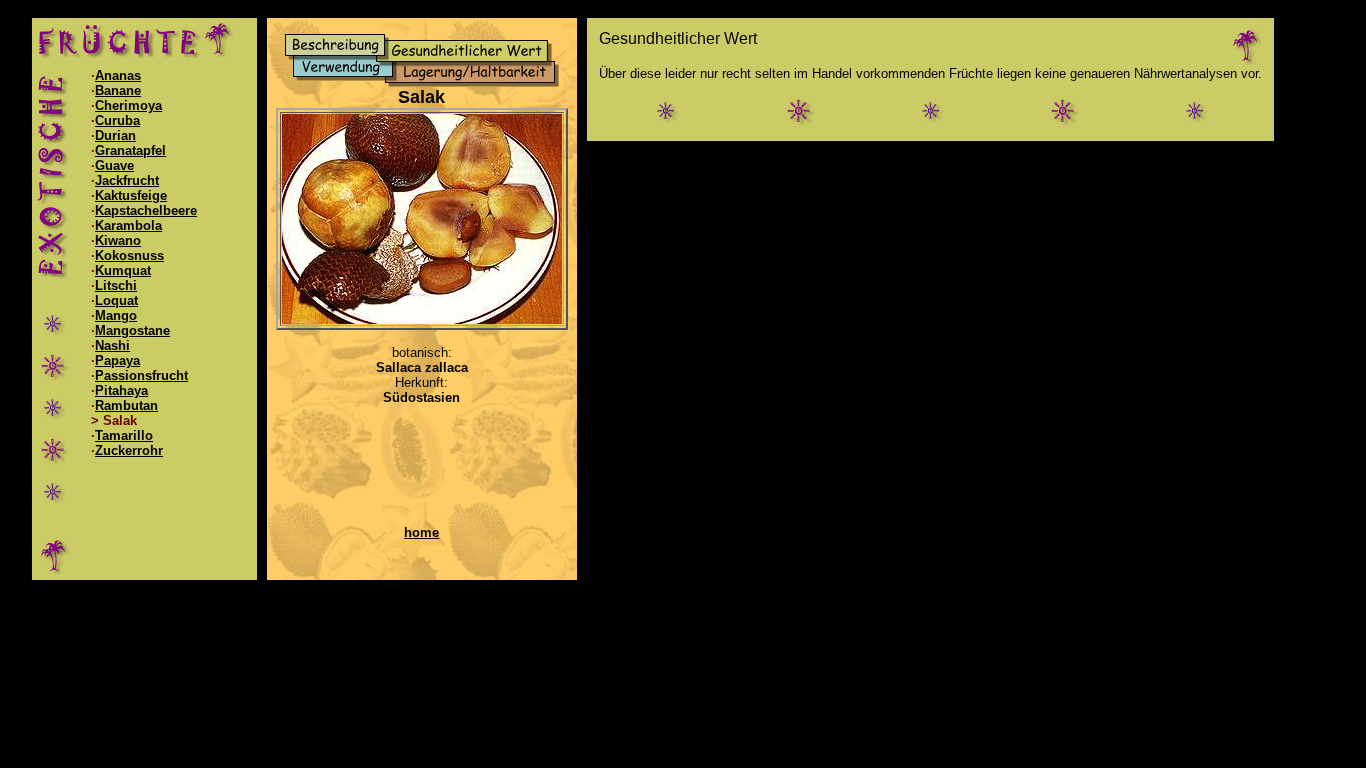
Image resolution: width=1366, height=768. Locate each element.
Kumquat (123, 270)
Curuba (117, 120)
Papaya (117, 360)
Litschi (116, 285)
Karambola (128, 225)
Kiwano (118, 240)
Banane (118, 90)
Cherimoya (128, 105)
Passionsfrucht (141, 375)
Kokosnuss (129, 255)
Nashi (112, 345)
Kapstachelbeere (146, 210)
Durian (115, 135)
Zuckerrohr (129, 450)
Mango (116, 315)
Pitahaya (121, 390)
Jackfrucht (127, 180)
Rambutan (126, 405)
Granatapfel (130, 150)
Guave (114, 165)
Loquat (116, 300)
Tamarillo (124, 435)
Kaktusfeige (131, 195)
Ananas (118, 75)
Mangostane (132, 330)
